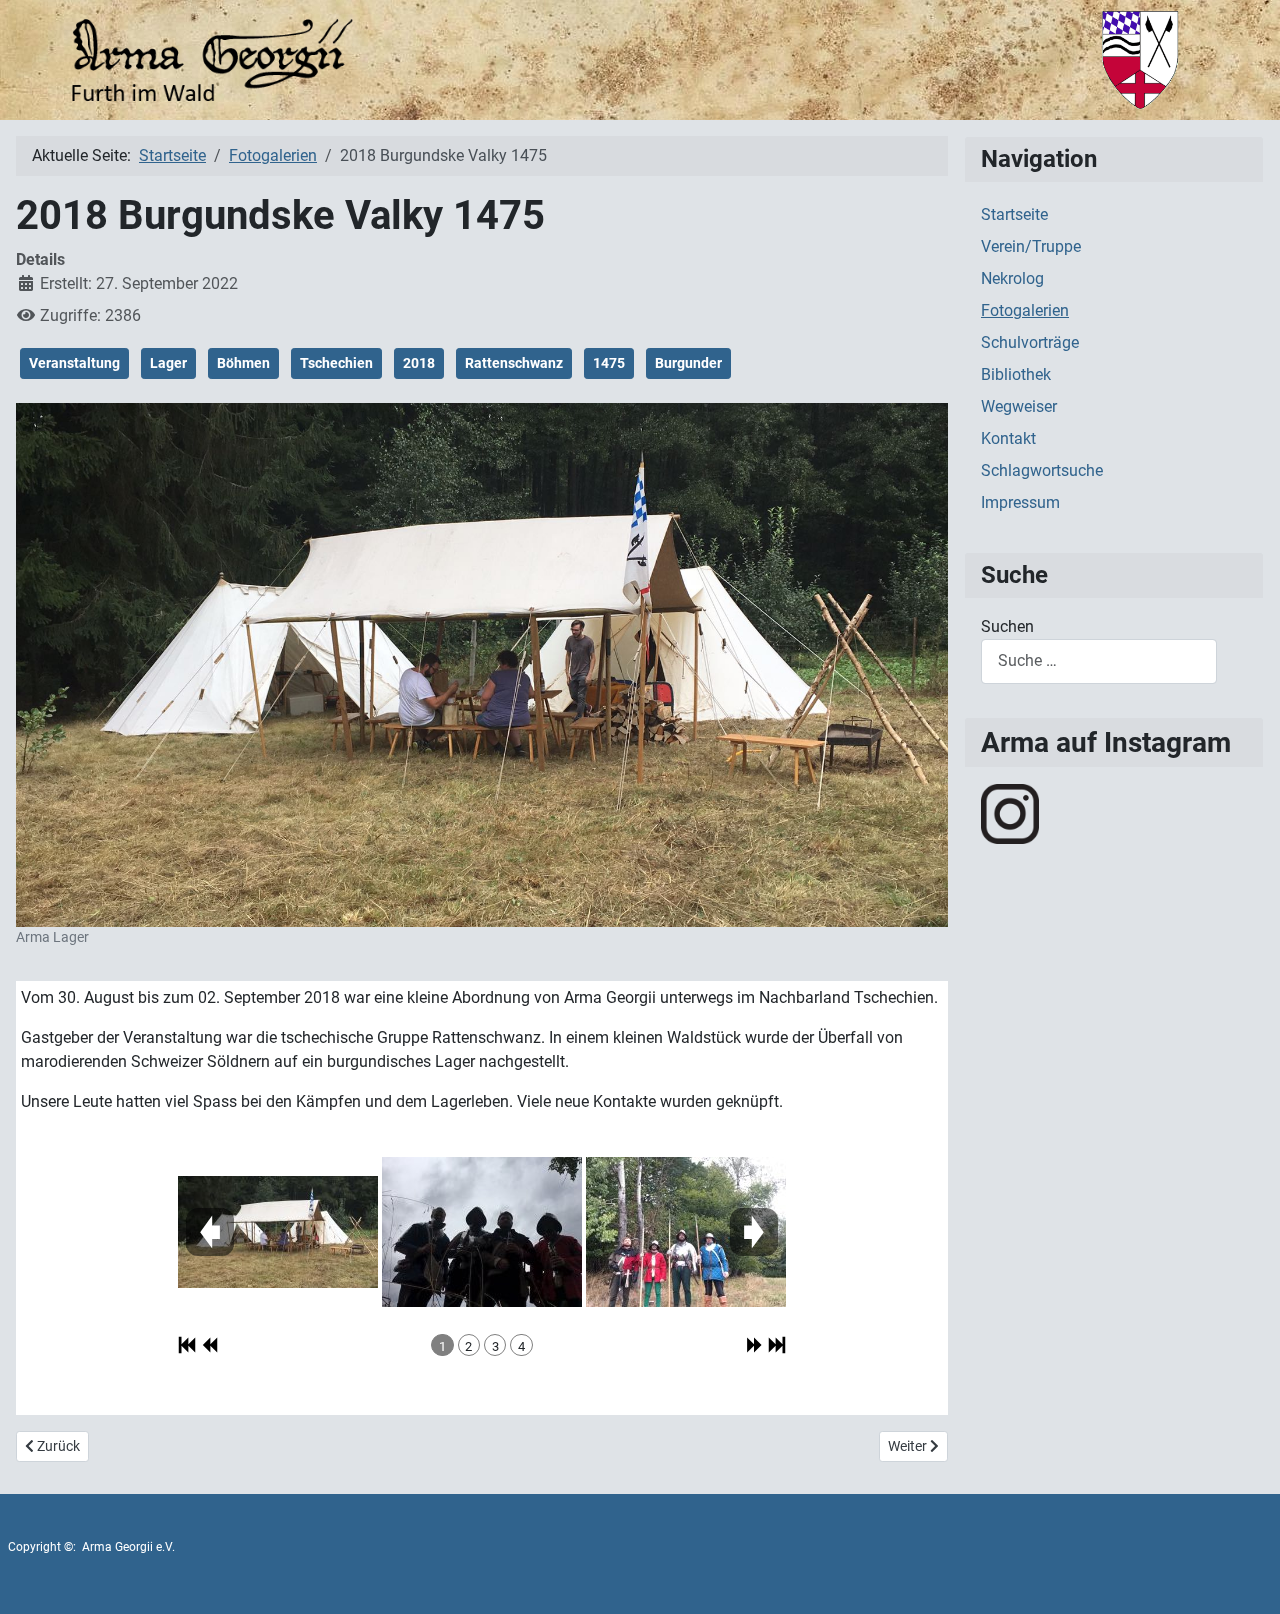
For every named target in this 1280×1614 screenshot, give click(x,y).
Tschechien (336, 363)
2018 (419, 363)
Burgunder (688, 363)
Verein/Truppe (1031, 246)
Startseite (1014, 214)
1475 (609, 363)
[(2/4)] (482, 1232)
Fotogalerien (1025, 310)
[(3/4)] (686, 1232)
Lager (168, 363)
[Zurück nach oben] (1245, 1577)
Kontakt (1008, 438)
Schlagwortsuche (1042, 470)
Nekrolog (1012, 278)
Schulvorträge (1030, 342)
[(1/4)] (278, 1232)
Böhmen (243, 363)
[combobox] (1099, 661)
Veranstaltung (74, 363)
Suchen (1007, 626)
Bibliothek (1016, 374)
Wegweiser (1019, 406)
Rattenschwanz (514, 363)
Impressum (1020, 502)
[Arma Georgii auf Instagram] (1010, 812)
